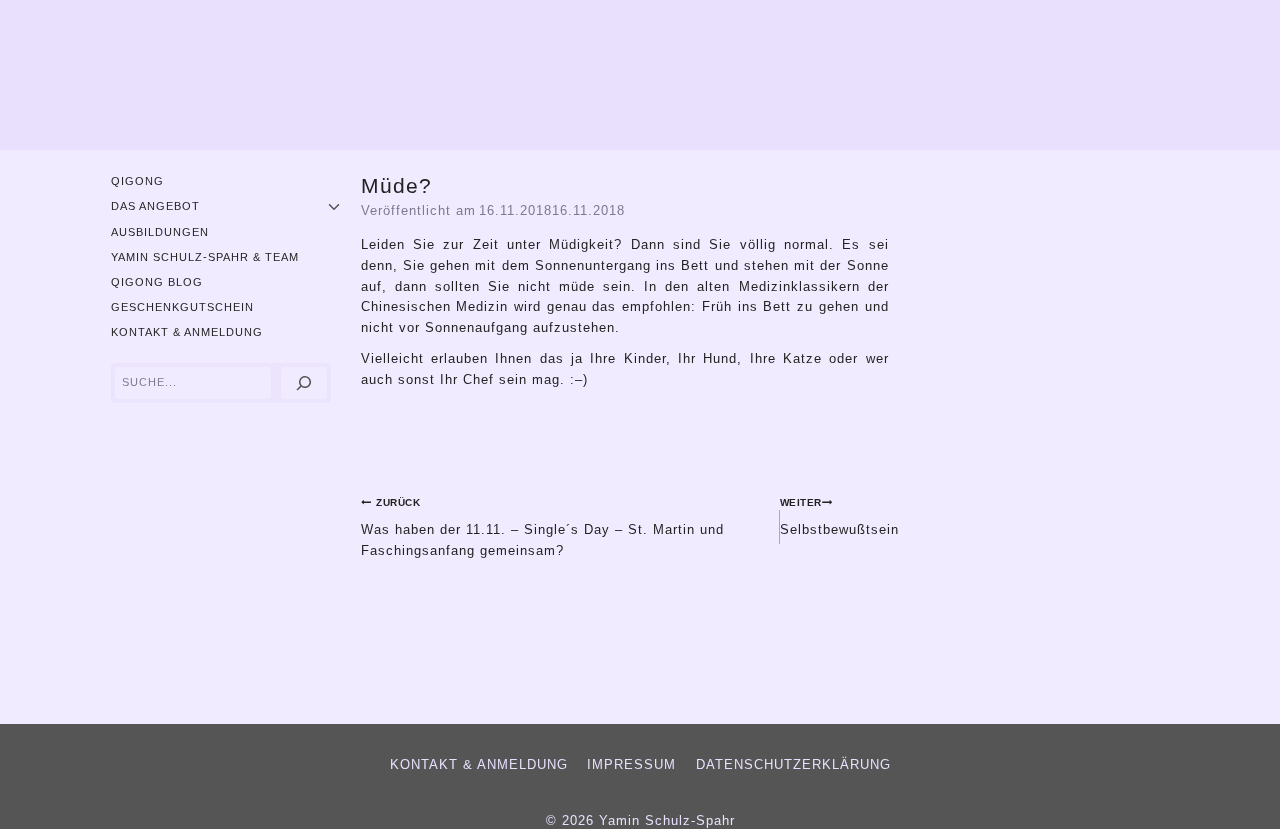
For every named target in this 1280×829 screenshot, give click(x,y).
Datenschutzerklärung (793, 764)
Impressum (631, 764)
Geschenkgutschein (182, 307)
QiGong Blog (157, 282)
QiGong (137, 181)
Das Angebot (155, 206)
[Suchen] (304, 383)
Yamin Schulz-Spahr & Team (205, 257)
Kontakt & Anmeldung (187, 332)
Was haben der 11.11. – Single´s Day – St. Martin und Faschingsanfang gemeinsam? (542, 527)
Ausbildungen (160, 232)
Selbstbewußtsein (839, 516)
